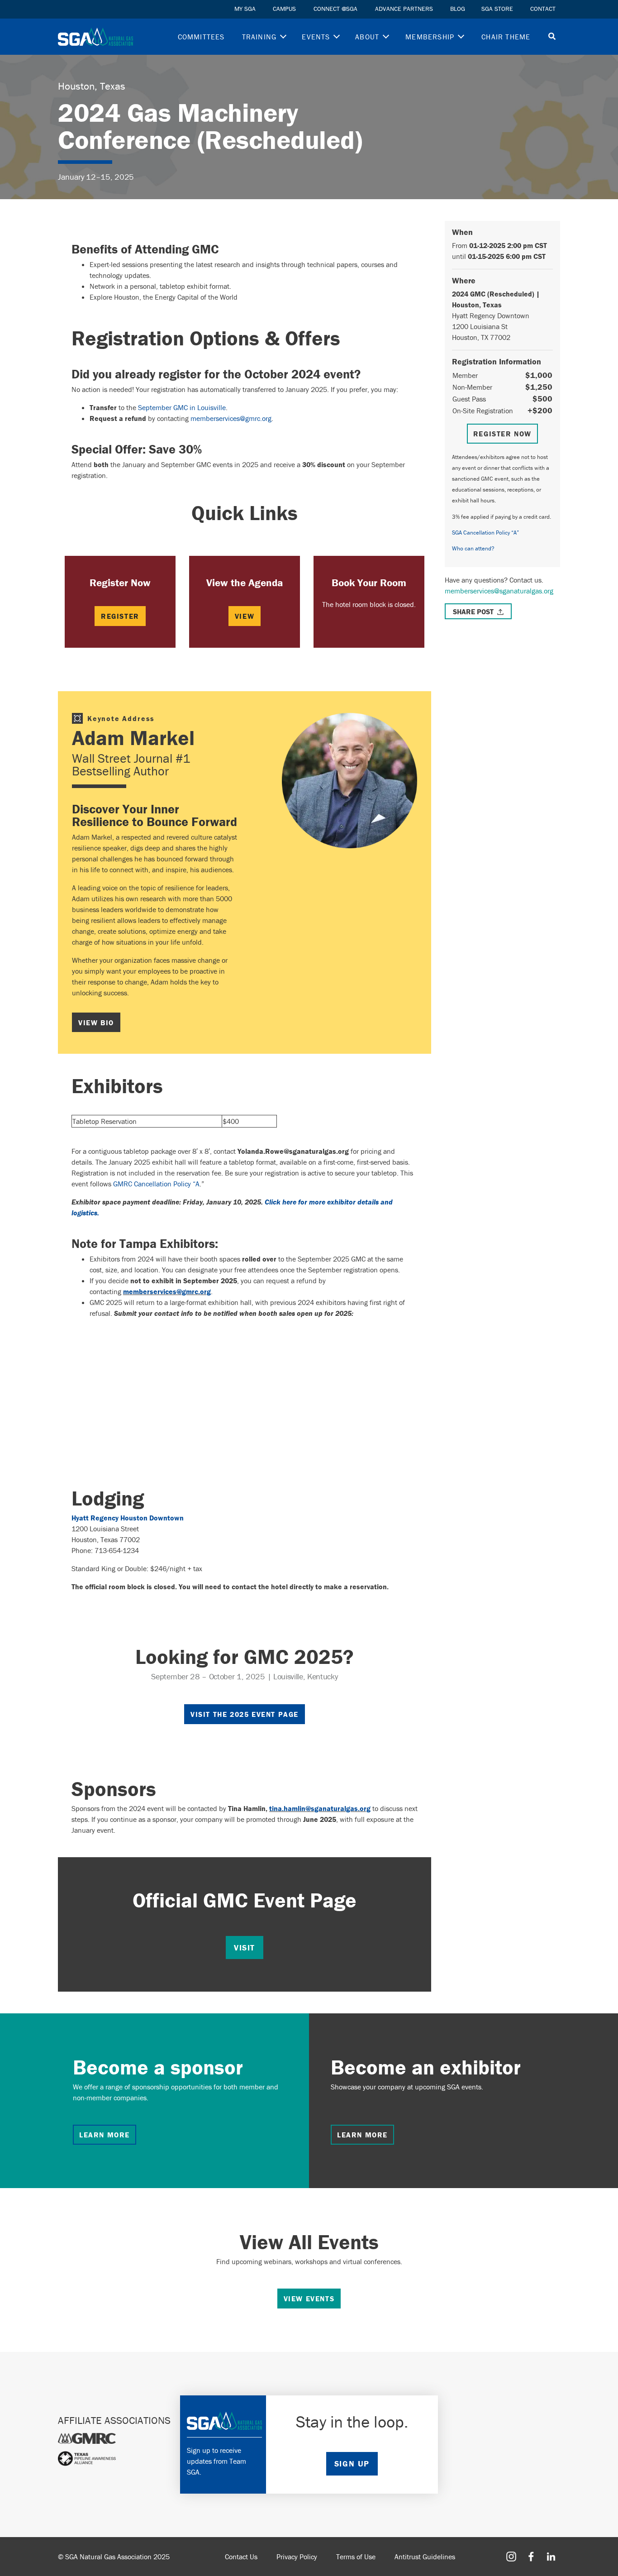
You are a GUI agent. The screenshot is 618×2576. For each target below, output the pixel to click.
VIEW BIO (96, 1023)
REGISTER (120, 616)
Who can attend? (473, 548)
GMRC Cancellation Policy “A (156, 1184)
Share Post (473, 612)
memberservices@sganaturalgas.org (499, 591)
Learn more (105, 2135)
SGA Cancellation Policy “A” (485, 533)
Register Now (502, 434)
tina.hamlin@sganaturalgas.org (320, 1808)
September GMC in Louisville (182, 407)
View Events (309, 2299)
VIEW (245, 616)
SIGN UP (352, 2464)
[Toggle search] (552, 37)
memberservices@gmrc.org (231, 418)
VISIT (245, 1948)
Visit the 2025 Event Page (245, 1714)
